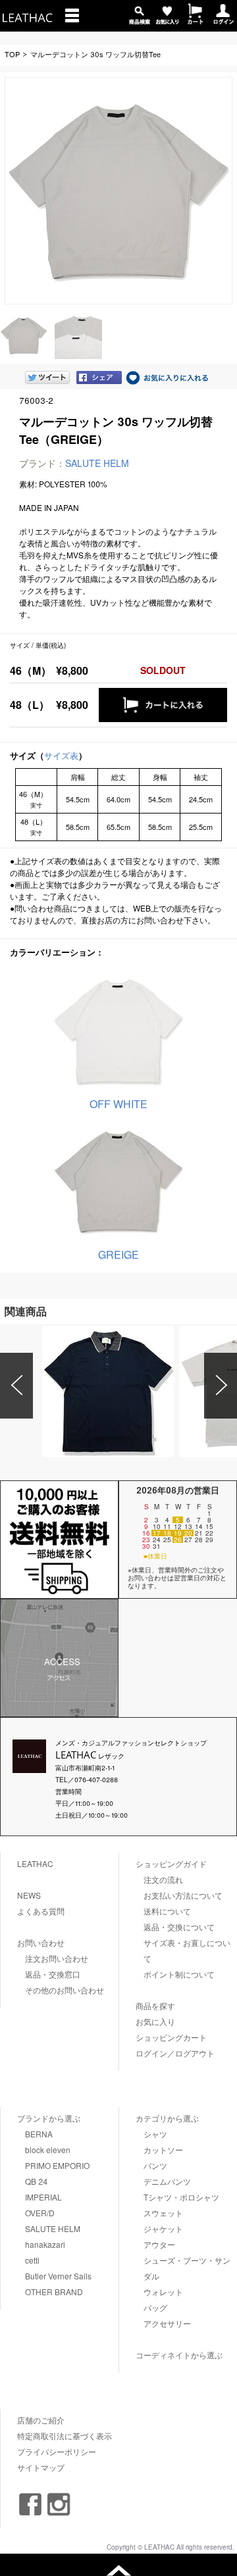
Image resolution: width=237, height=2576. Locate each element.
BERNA (39, 2134)
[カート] (195, 20)
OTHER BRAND (54, 2292)
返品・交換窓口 (53, 1974)
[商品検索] (139, 20)
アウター (159, 2244)
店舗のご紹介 (41, 2420)
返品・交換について (179, 1927)
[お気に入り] (168, 20)
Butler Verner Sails (58, 2276)
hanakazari (45, 2244)
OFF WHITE (118, 1104)
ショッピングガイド (171, 1863)
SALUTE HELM (97, 463)
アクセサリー (167, 2323)
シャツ (155, 2134)
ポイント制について (179, 1974)
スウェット (163, 2213)
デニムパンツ (167, 2181)
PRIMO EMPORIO (57, 2165)
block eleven (48, 2150)
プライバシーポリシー (57, 2451)
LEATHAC (35, 1863)
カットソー (163, 2150)
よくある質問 (41, 1911)
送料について (167, 1911)
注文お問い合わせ (57, 1958)
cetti (32, 2260)
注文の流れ (163, 1879)
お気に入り (155, 2021)
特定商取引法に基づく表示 (65, 2436)
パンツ (155, 2165)
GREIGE (118, 1254)
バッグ (155, 2307)
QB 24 (37, 2181)
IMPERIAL (43, 2197)
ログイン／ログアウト (175, 2053)
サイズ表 (61, 755)
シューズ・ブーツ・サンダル (187, 2268)
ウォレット (163, 2292)
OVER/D (40, 2213)
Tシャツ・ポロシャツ (181, 2197)
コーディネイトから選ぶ (179, 2355)
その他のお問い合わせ (65, 1990)
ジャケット (163, 2228)
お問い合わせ (41, 1942)
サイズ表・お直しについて (187, 1950)
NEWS (29, 1895)
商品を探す (155, 2005)
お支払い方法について (183, 1895)
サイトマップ (41, 2467)
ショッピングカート (171, 2037)
